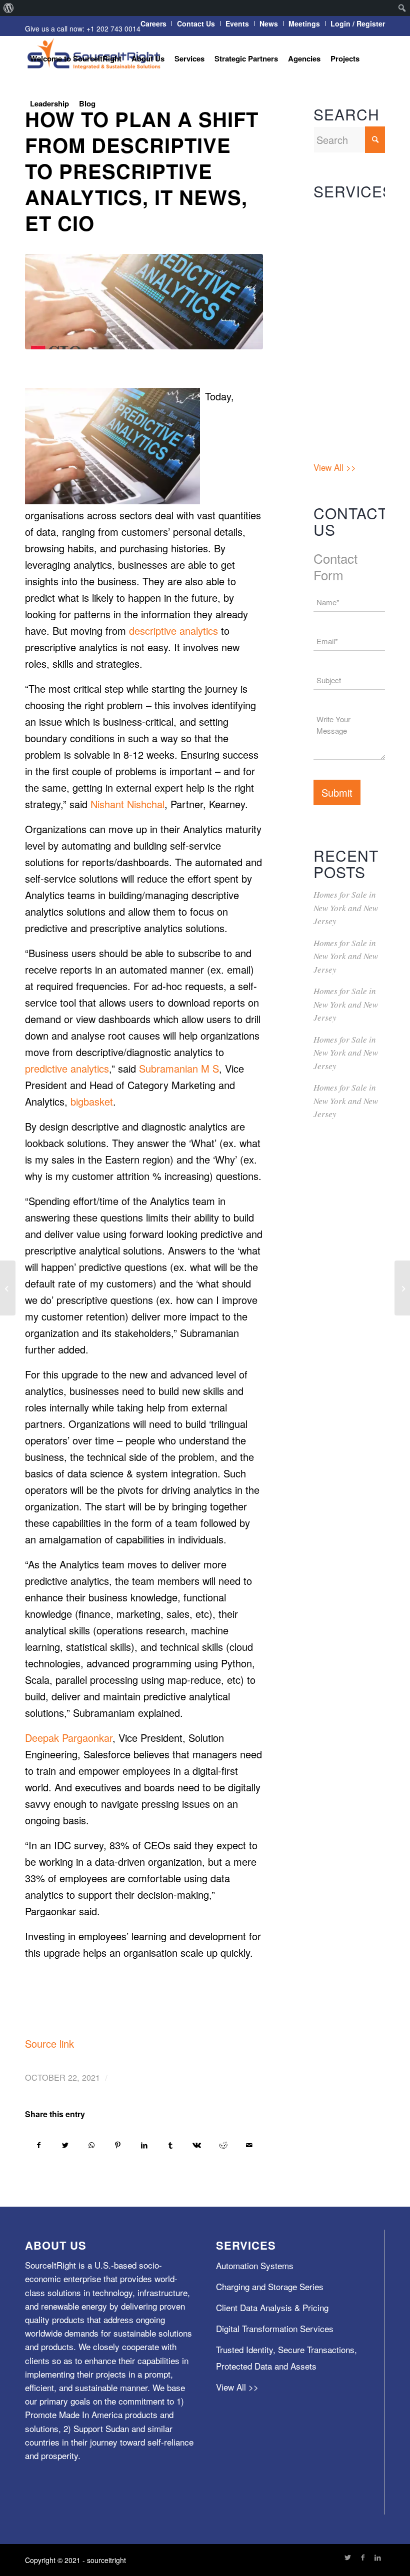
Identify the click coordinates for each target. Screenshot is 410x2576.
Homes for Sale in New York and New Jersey (346, 908)
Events (237, 23)
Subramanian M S (179, 1068)
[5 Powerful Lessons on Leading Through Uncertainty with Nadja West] (8, 1288)
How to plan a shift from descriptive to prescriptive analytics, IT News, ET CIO (142, 171)
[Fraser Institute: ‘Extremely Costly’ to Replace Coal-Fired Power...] (402, 1288)
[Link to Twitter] (347, 2557)
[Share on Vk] (197, 2145)
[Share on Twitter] (65, 2145)
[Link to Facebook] (362, 2557)
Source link (49, 2043)
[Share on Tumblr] (170, 2145)
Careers (153, 23)
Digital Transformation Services (341, 343)
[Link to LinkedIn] (377, 2557)
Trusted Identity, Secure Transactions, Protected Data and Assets (343, 413)
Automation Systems (334, 222)
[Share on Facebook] (39, 2145)
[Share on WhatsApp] (91, 2145)
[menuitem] (9, 8)
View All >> (335, 467)
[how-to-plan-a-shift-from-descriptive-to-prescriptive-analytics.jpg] (144, 302)
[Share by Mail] (249, 2145)
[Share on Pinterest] (118, 2145)
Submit (337, 792)
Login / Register (358, 23)
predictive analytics (67, 1068)
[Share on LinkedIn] (144, 2145)
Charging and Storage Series (341, 259)
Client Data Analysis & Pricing (348, 297)
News (269, 23)
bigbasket (92, 1101)
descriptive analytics (173, 631)
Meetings (304, 23)
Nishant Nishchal (127, 804)
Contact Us (196, 23)
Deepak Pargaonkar (69, 1738)
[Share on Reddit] (223, 2145)
